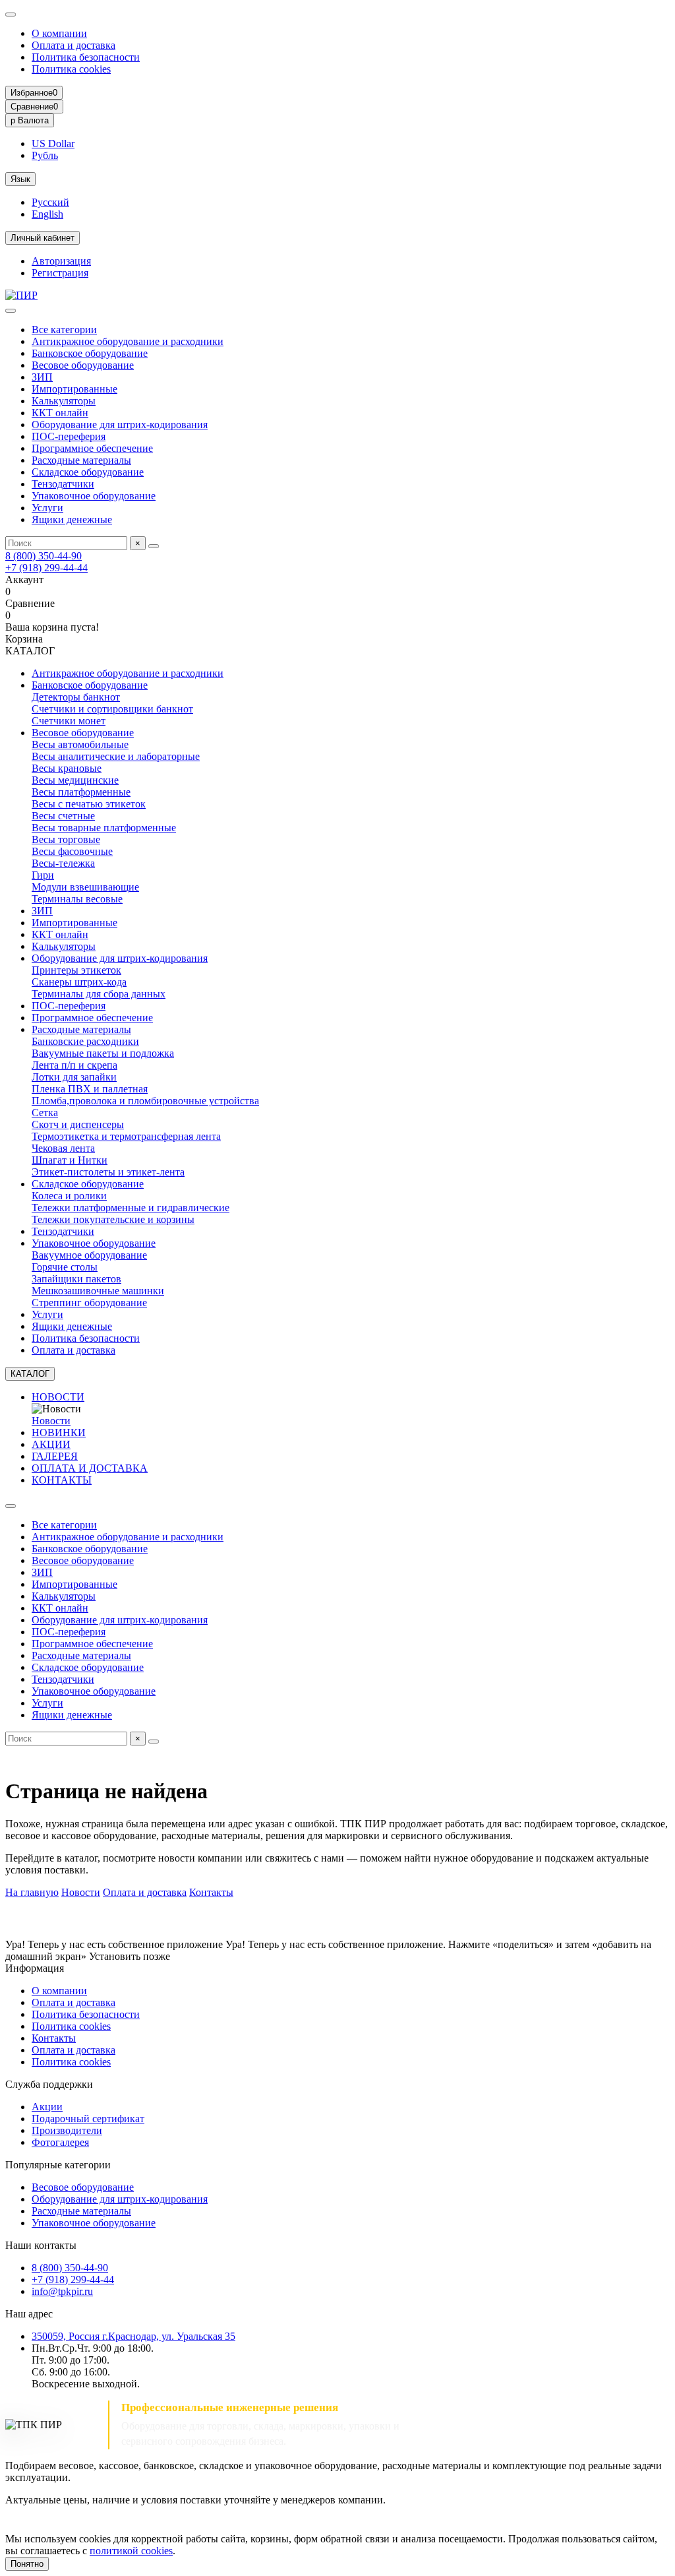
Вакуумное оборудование (89, 1255)
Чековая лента (63, 1148)
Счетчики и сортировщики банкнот (112, 709)
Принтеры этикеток (76, 970)
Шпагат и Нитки (70, 1160)
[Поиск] (154, 546)
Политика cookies (71, 69)
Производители (67, 2130)
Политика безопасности (86, 57)
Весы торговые (66, 839)
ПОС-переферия (69, 436)
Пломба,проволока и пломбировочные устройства (145, 1101)
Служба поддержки (49, 2084)
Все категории (64, 330)
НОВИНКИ (59, 1432)
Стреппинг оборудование (89, 1303)
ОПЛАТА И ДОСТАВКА (90, 1468)
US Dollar (53, 143)
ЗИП (42, 377)
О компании (59, 33)
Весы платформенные (81, 792)
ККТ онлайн (60, 413)
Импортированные (74, 389)
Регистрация (60, 273)
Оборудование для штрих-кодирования (120, 424)
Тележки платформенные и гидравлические (131, 1208)
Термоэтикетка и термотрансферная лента (126, 1136)
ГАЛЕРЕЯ (55, 1456)
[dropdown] (11, 15)
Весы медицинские (75, 780)
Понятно (27, 2564)
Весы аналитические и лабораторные (116, 756)
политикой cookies (131, 2551)
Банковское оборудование (90, 353)
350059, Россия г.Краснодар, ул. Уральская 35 (133, 2336)
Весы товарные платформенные (104, 828)
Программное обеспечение (92, 448)
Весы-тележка (63, 863)
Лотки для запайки (74, 1077)
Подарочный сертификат (88, 2119)
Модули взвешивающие (85, 887)
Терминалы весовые (77, 899)
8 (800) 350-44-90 (44, 556)
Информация (35, 1968)
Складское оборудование (88, 472)
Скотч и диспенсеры (78, 1124)
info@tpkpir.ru (62, 2291)
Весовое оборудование (83, 365)
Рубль (45, 155)
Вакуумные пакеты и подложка (103, 1053)
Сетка (45, 1113)
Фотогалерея (60, 2142)
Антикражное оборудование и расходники (128, 341)
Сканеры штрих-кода (79, 982)
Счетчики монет (69, 721)
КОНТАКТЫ (62, 1480)
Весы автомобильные (80, 744)
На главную (32, 1892)
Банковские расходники (85, 1041)
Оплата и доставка (73, 45)
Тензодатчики (63, 484)
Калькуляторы (64, 401)
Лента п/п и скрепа (74, 1065)
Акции (47, 2107)
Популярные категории (58, 2165)
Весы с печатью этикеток (89, 804)
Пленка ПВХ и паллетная (90, 1089)
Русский (50, 202)
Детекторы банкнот (76, 697)
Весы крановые (67, 768)
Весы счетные (63, 816)
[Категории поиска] (11, 311)
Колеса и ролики (69, 1196)
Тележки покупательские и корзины (113, 1219)
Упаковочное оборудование (94, 496)
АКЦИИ (51, 1444)
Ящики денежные (72, 519)
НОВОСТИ (58, 1397)
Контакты (211, 1892)
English (47, 214)
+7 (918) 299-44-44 (46, 568)
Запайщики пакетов (76, 1279)
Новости (51, 1421)
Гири (43, 875)
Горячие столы (65, 1267)
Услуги (47, 508)
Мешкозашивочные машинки (98, 1291)
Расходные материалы (81, 460)
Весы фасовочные (72, 851)
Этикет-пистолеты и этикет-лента (108, 1172)
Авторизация (61, 261)
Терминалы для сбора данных (99, 994)
